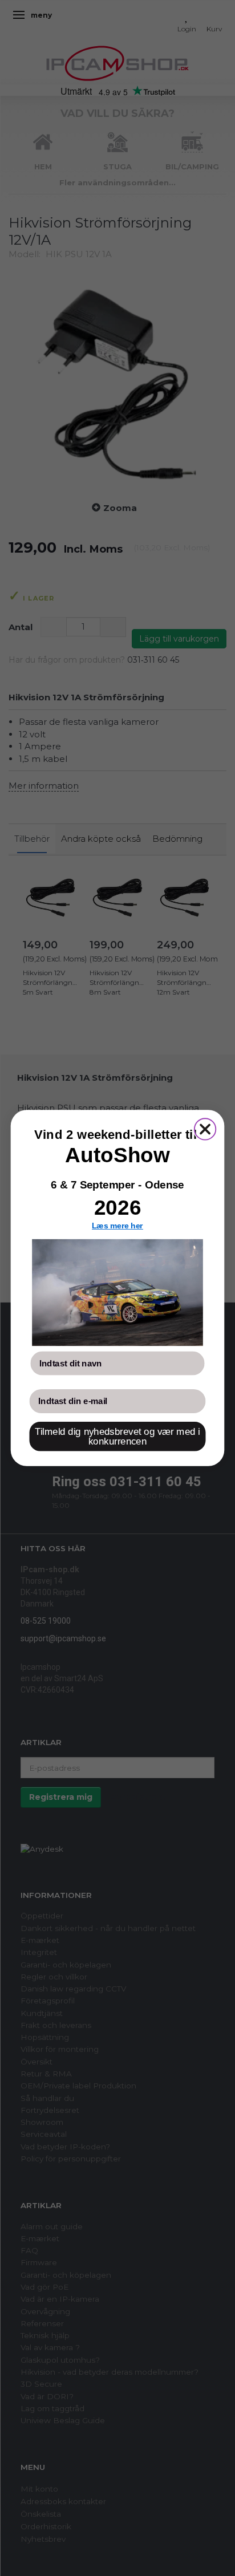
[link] (117, 1293)
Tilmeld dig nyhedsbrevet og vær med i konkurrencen (117, 1437)
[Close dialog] (205, 1129)
